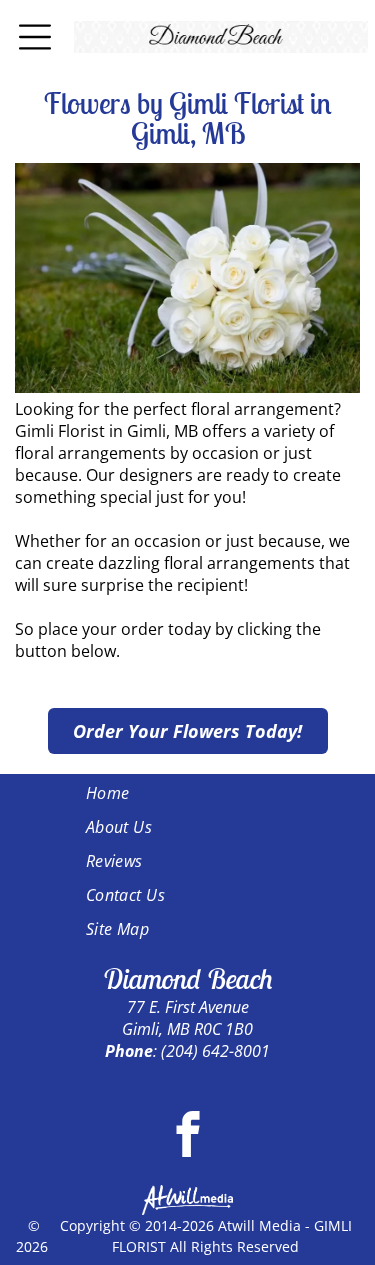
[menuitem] (188, 793)
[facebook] (187, 1137)
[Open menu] (35, 37)
